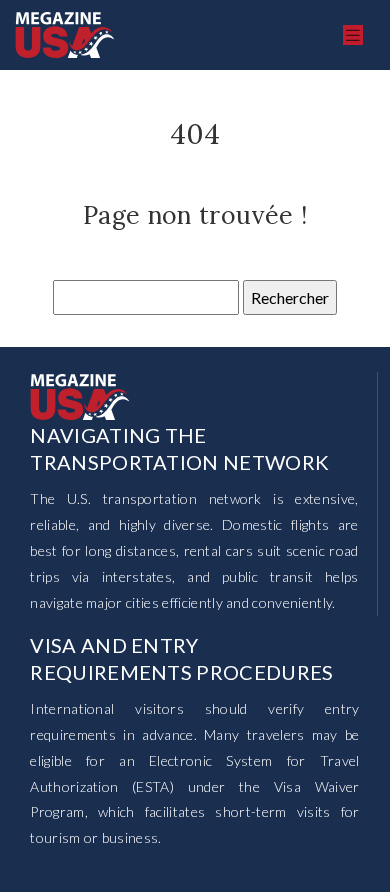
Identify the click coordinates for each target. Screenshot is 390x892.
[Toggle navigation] (353, 35)
